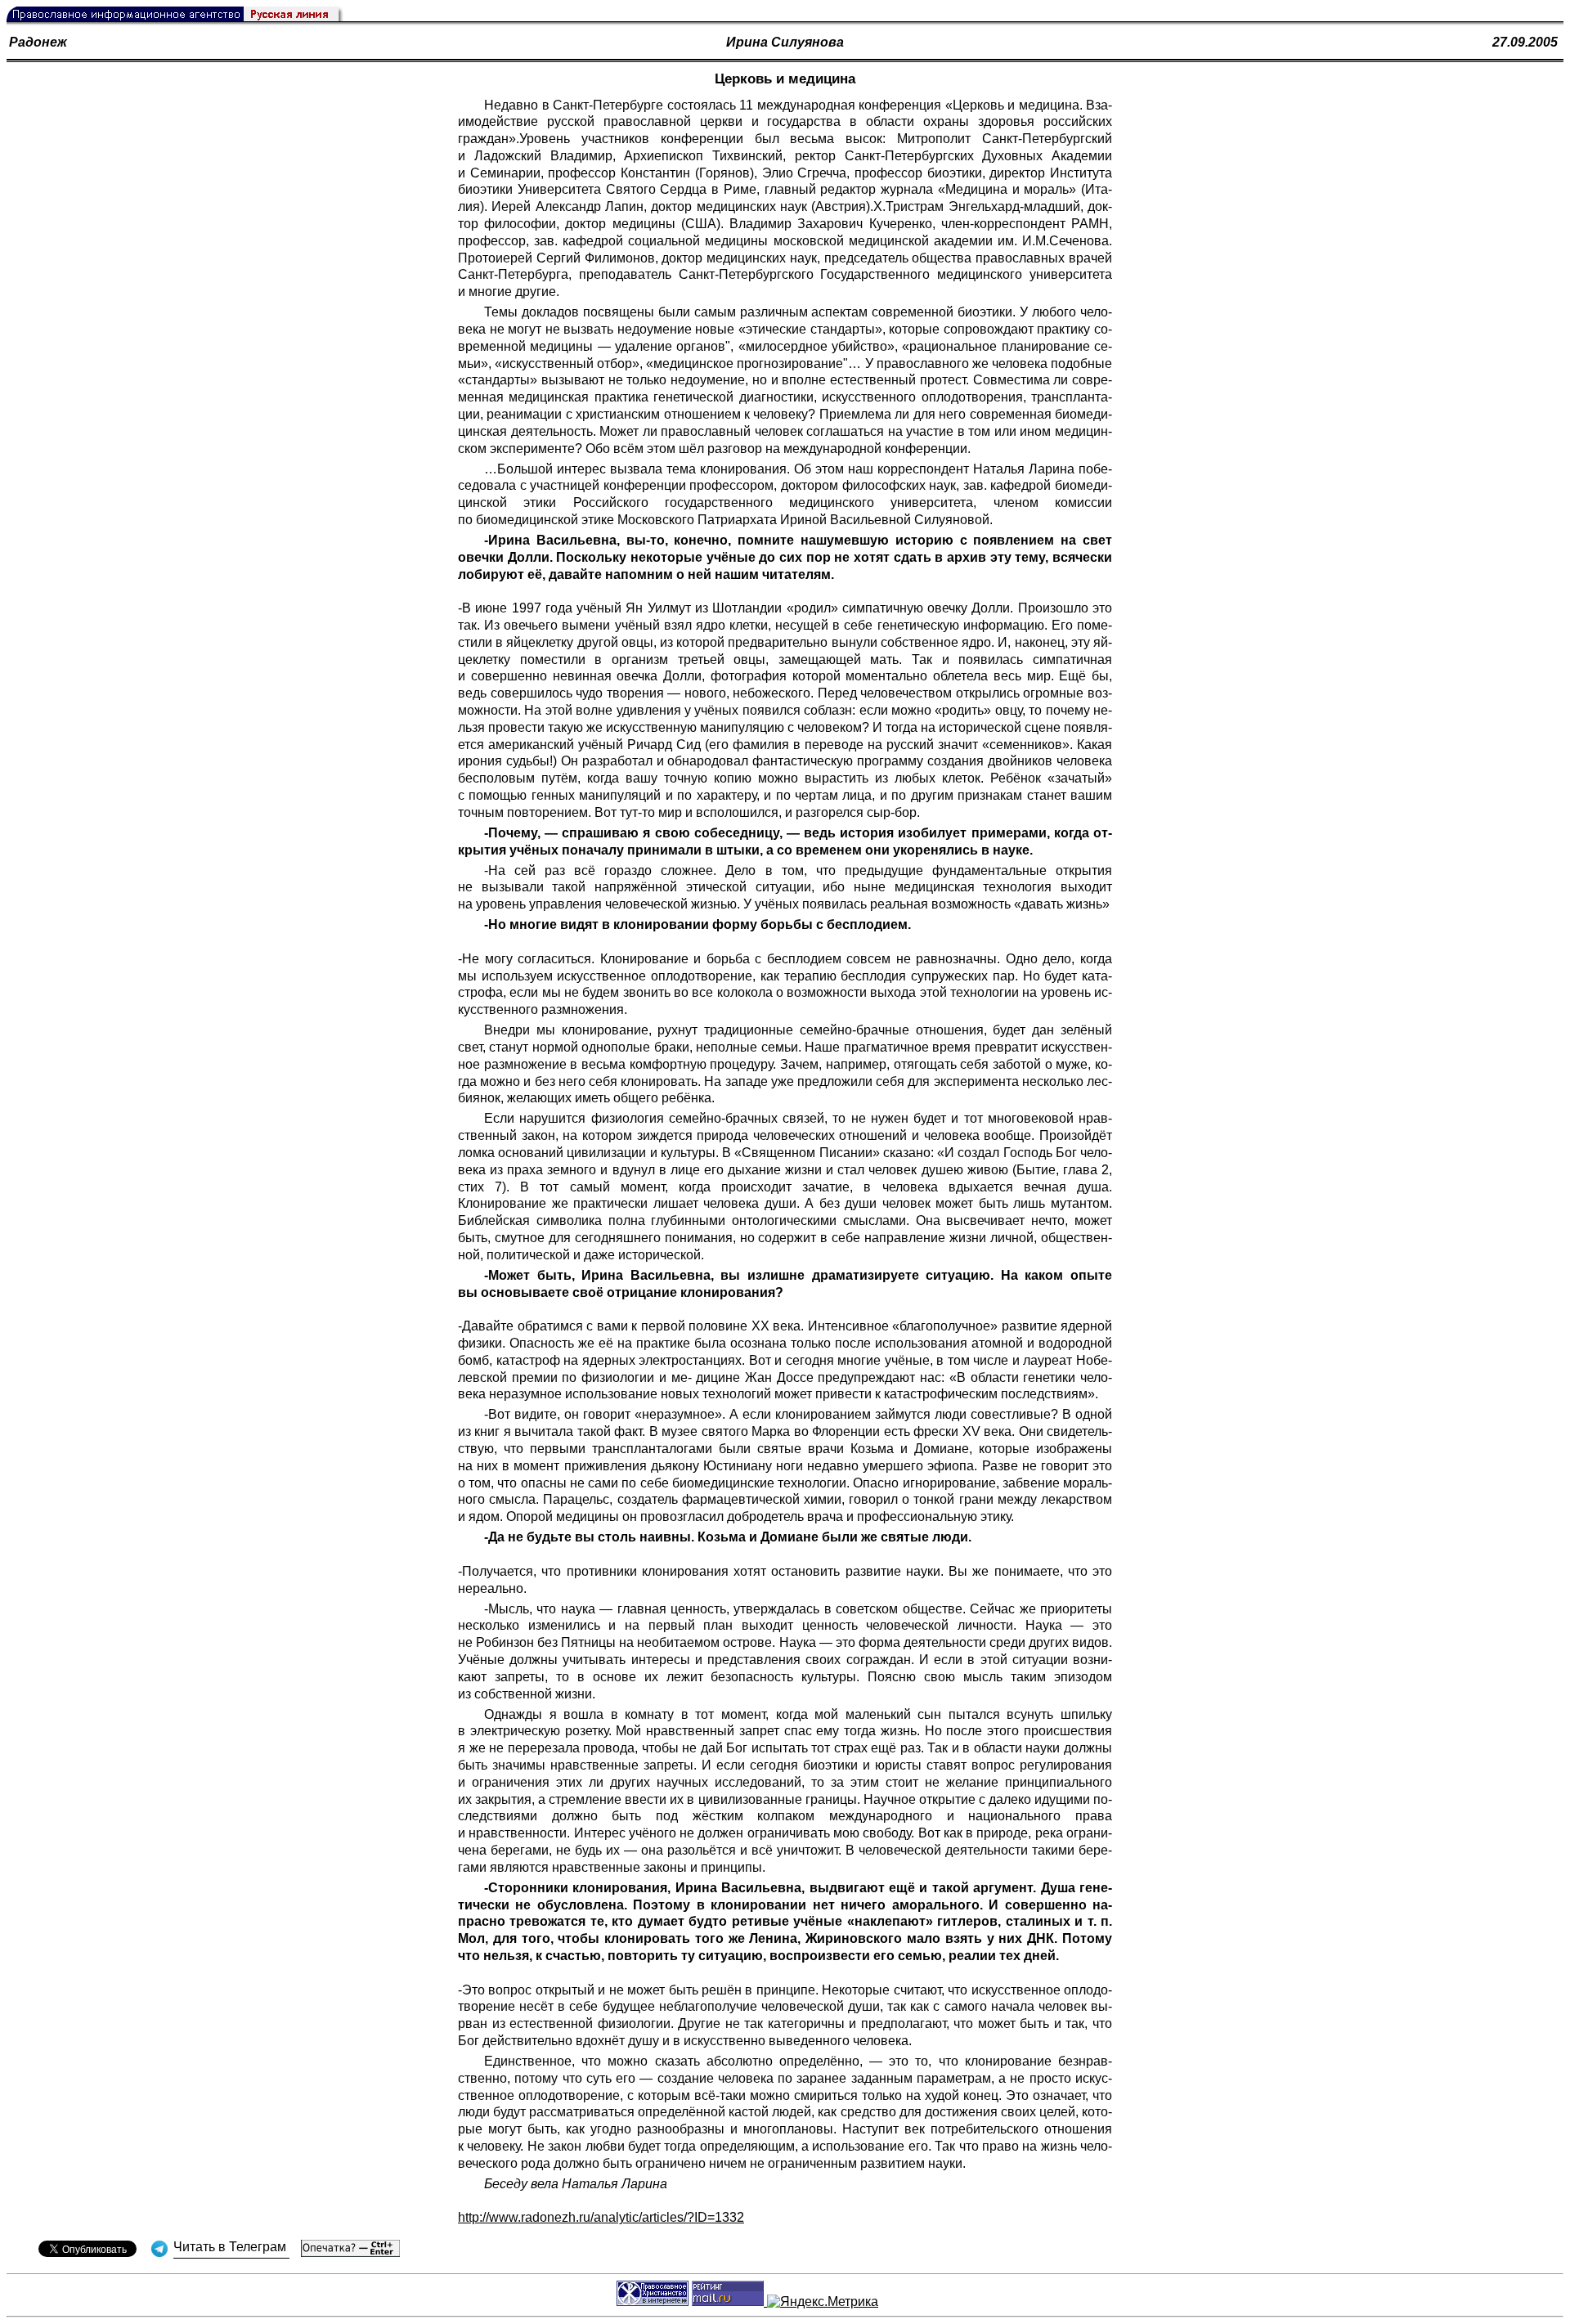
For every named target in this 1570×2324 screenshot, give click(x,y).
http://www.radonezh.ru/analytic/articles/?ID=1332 (601, 2217)
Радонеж (38, 42)
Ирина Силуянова (785, 42)
